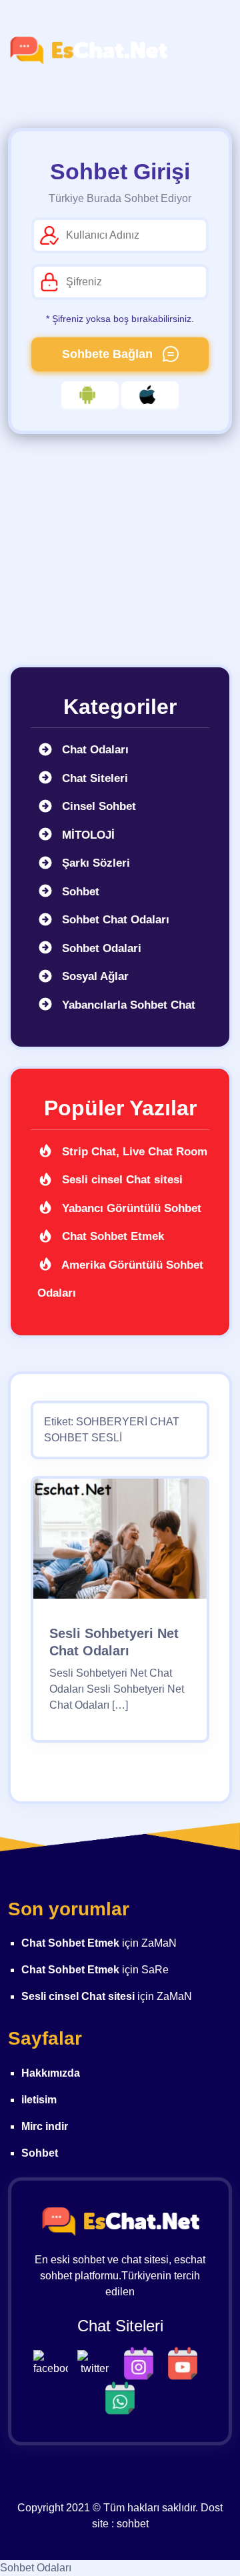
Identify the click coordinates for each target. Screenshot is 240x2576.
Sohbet (79, 892)
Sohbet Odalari (100, 948)
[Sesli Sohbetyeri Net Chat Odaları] (120, 1543)
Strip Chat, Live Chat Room (133, 1152)
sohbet (133, 2524)
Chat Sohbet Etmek (111, 1236)
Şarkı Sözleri (94, 863)
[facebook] (54, 2362)
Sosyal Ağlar (94, 976)
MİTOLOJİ (87, 835)
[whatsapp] (120, 2397)
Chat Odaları (94, 750)
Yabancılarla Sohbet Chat (127, 1005)
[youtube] (186, 2362)
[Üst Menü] (210, 51)
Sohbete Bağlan (109, 354)
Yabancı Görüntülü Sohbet (130, 1208)
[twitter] (98, 2362)
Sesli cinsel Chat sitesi (121, 1180)
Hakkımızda (51, 2073)
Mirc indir (45, 2126)
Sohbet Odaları (36, 2568)
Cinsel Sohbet (97, 806)
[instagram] (142, 2362)
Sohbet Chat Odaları (114, 920)
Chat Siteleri (93, 778)
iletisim (39, 2100)
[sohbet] (88, 51)
